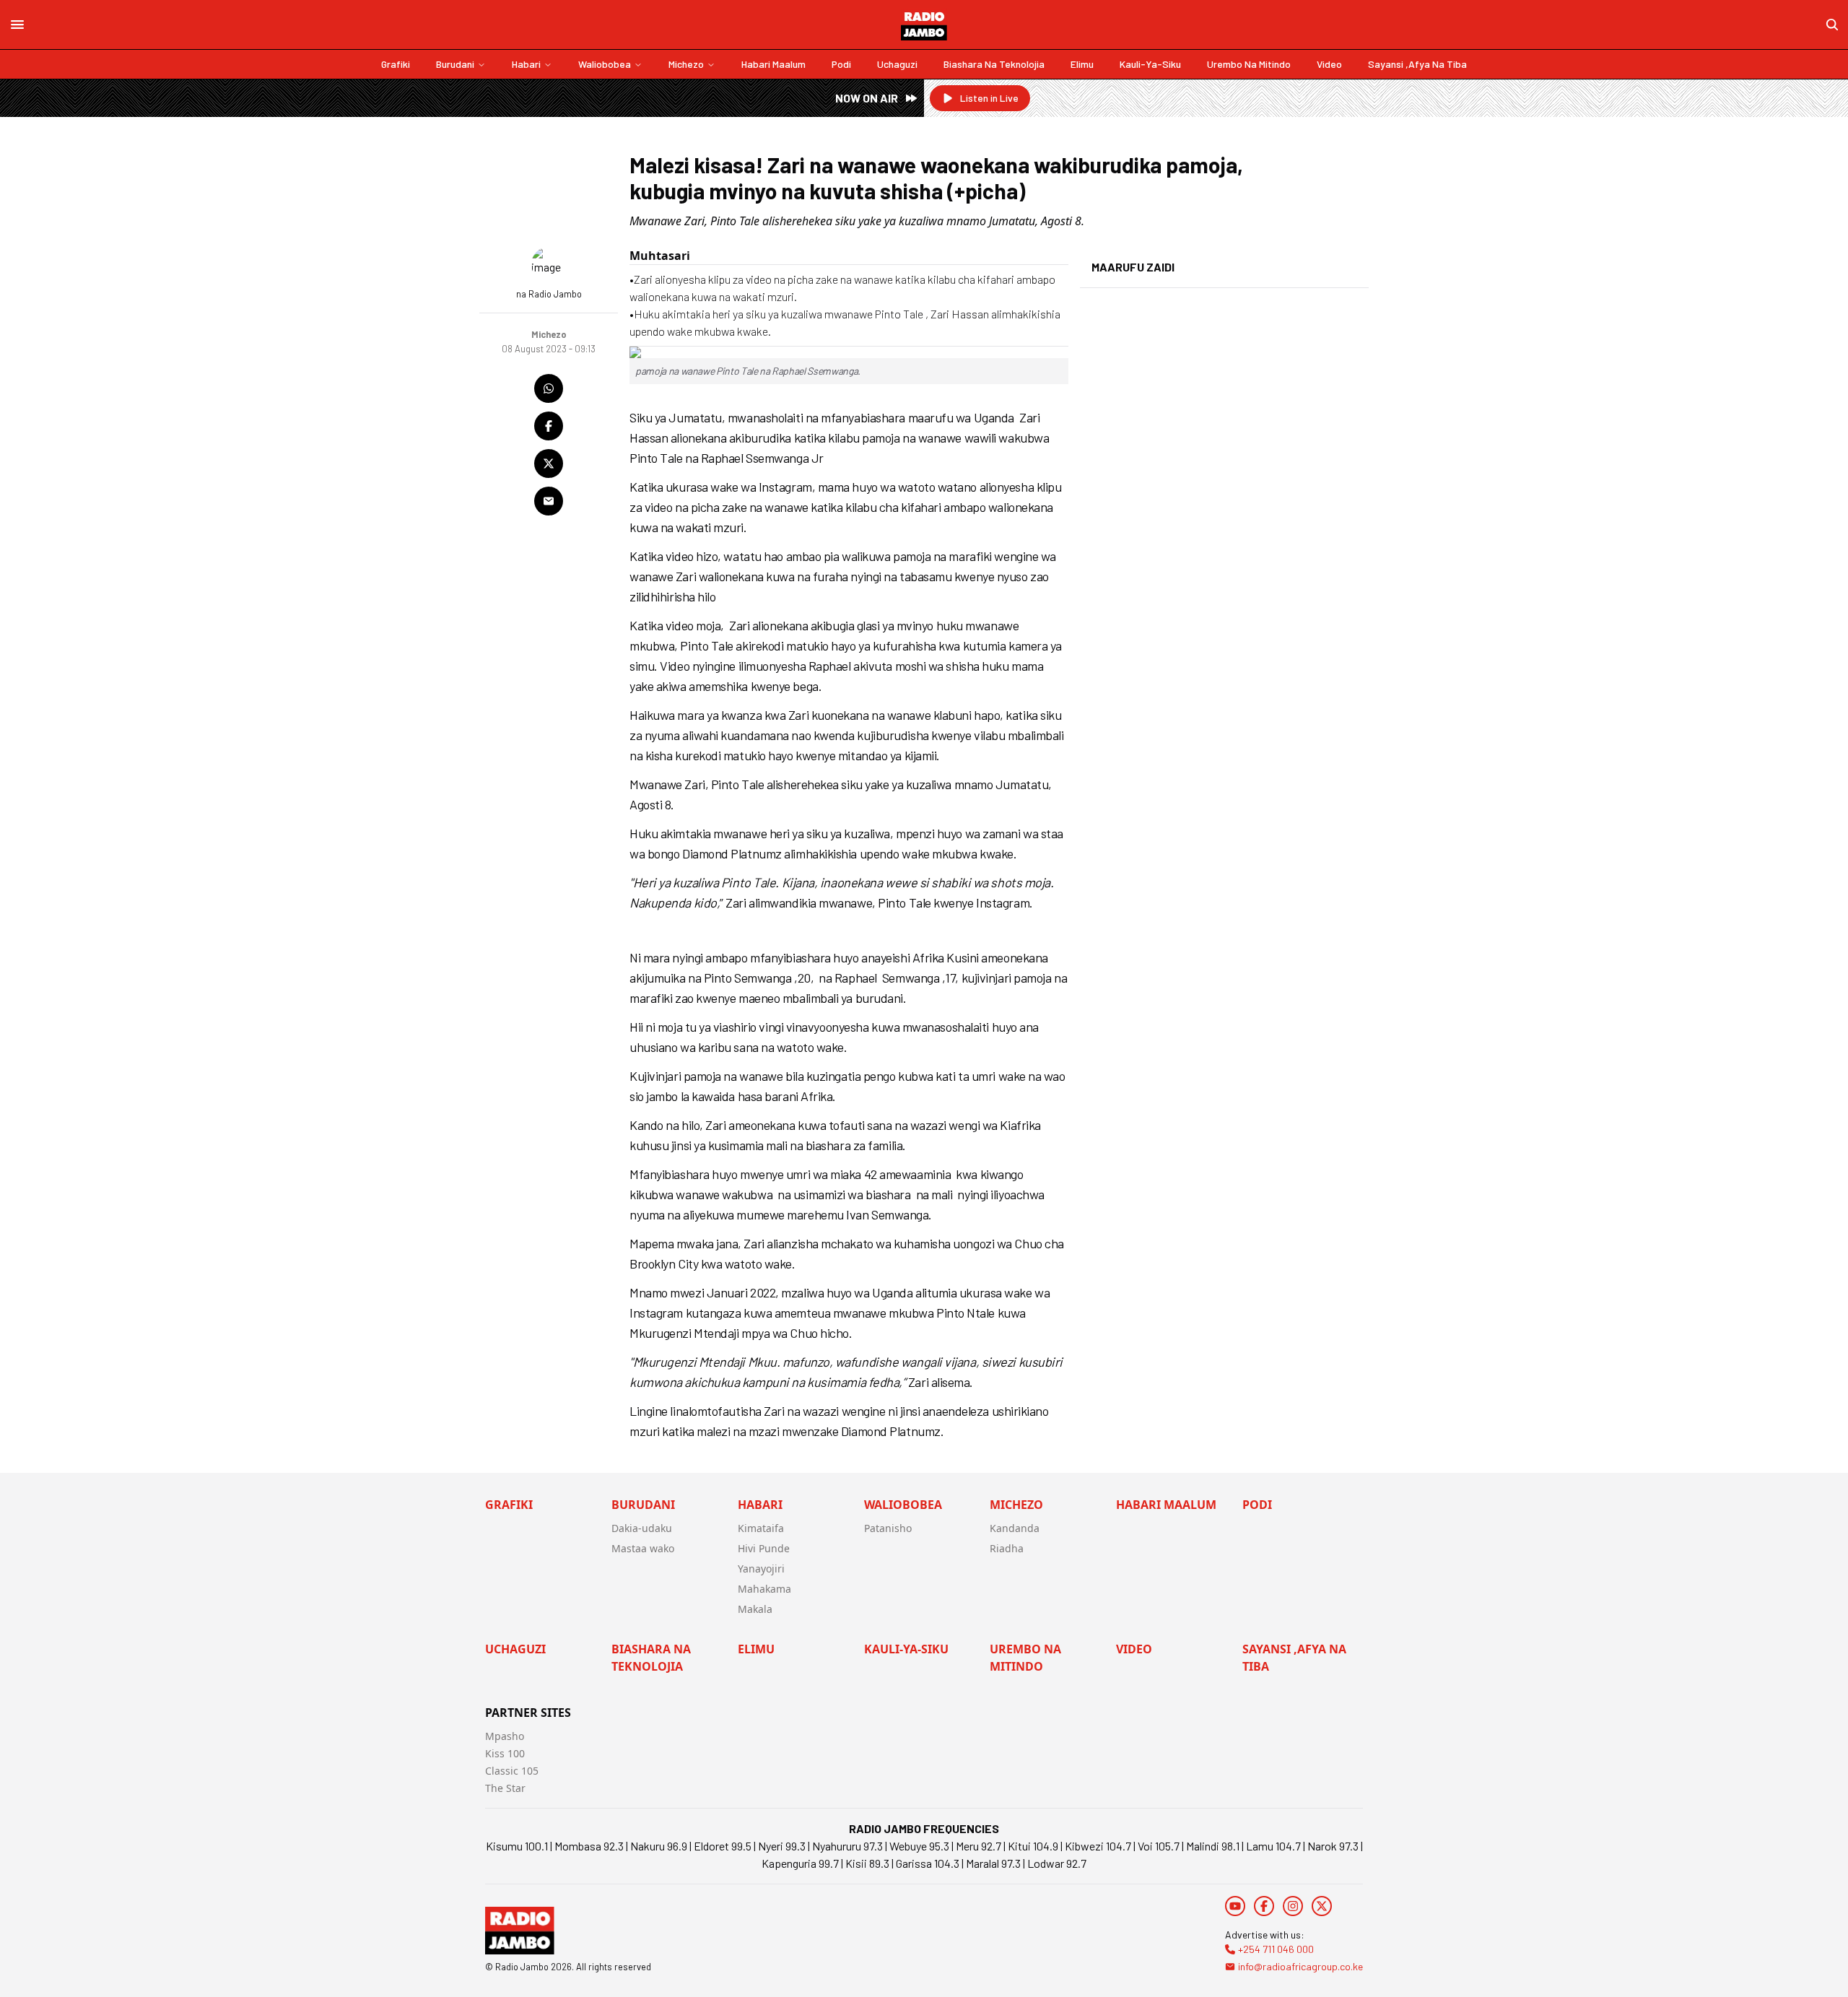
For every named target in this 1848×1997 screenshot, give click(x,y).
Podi (841, 64)
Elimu (1082, 64)
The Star (505, 1788)
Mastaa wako (643, 1548)
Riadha (1007, 1548)
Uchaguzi (897, 64)
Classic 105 (512, 1771)
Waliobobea (605, 64)
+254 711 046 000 (1276, 1949)
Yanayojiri (761, 1569)
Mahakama (764, 1589)
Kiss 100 (505, 1753)
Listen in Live (989, 98)
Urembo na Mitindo (1249, 64)
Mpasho (505, 1736)
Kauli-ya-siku (1150, 64)
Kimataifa (761, 1528)
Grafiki (396, 64)
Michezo (686, 64)
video (1329, 64)
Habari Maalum (773, 64)
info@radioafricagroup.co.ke (1300, 1966)
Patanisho (888, 1528)
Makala (755, 1609)
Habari (526, 64)
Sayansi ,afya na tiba (1417, 64)
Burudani (455, 64)
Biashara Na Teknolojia (994, 64)
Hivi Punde (764, 1548)
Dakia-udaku (642, 1528)
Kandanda (1015, 1528)
